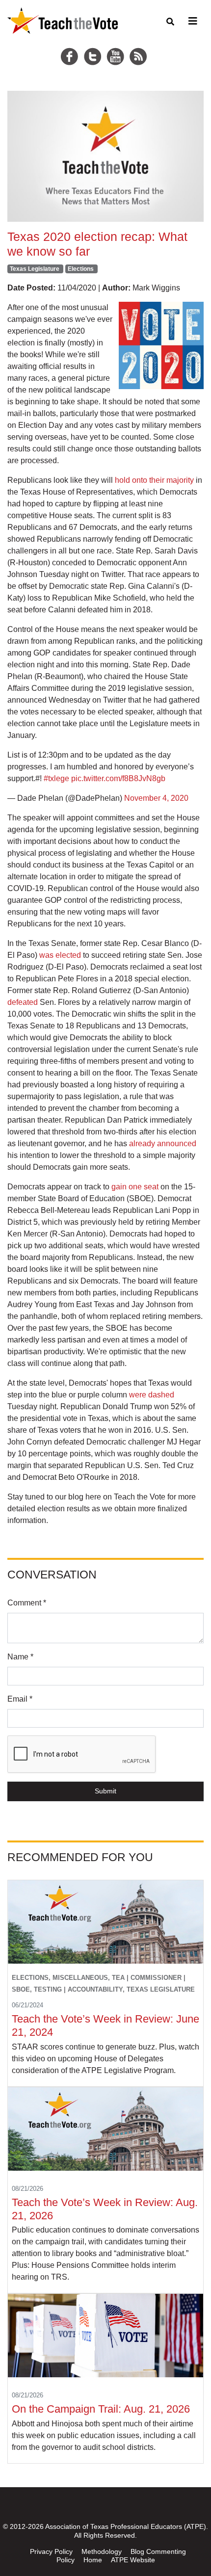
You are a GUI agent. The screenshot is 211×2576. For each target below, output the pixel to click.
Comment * (27, 1603)
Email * (20, 1699)
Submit (105, 1791)
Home (93, 2560)
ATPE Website (133, 2560)
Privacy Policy (51, 2551)
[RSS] (139, 45)
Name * (20, 1657)
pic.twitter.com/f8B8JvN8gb (118, 778)
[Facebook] (71, 45)
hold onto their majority (154, 480)
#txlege (56, 778)
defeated (23, 1002)
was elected (60, 955)
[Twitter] (94, 45)
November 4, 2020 (156, 798)
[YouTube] (117, 45)
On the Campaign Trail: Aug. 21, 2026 (102, 2409)
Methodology (102, 2551)
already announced (163, 1143)
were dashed (152, 1395)
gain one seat (135, 1187)
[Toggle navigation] (191, 21)
